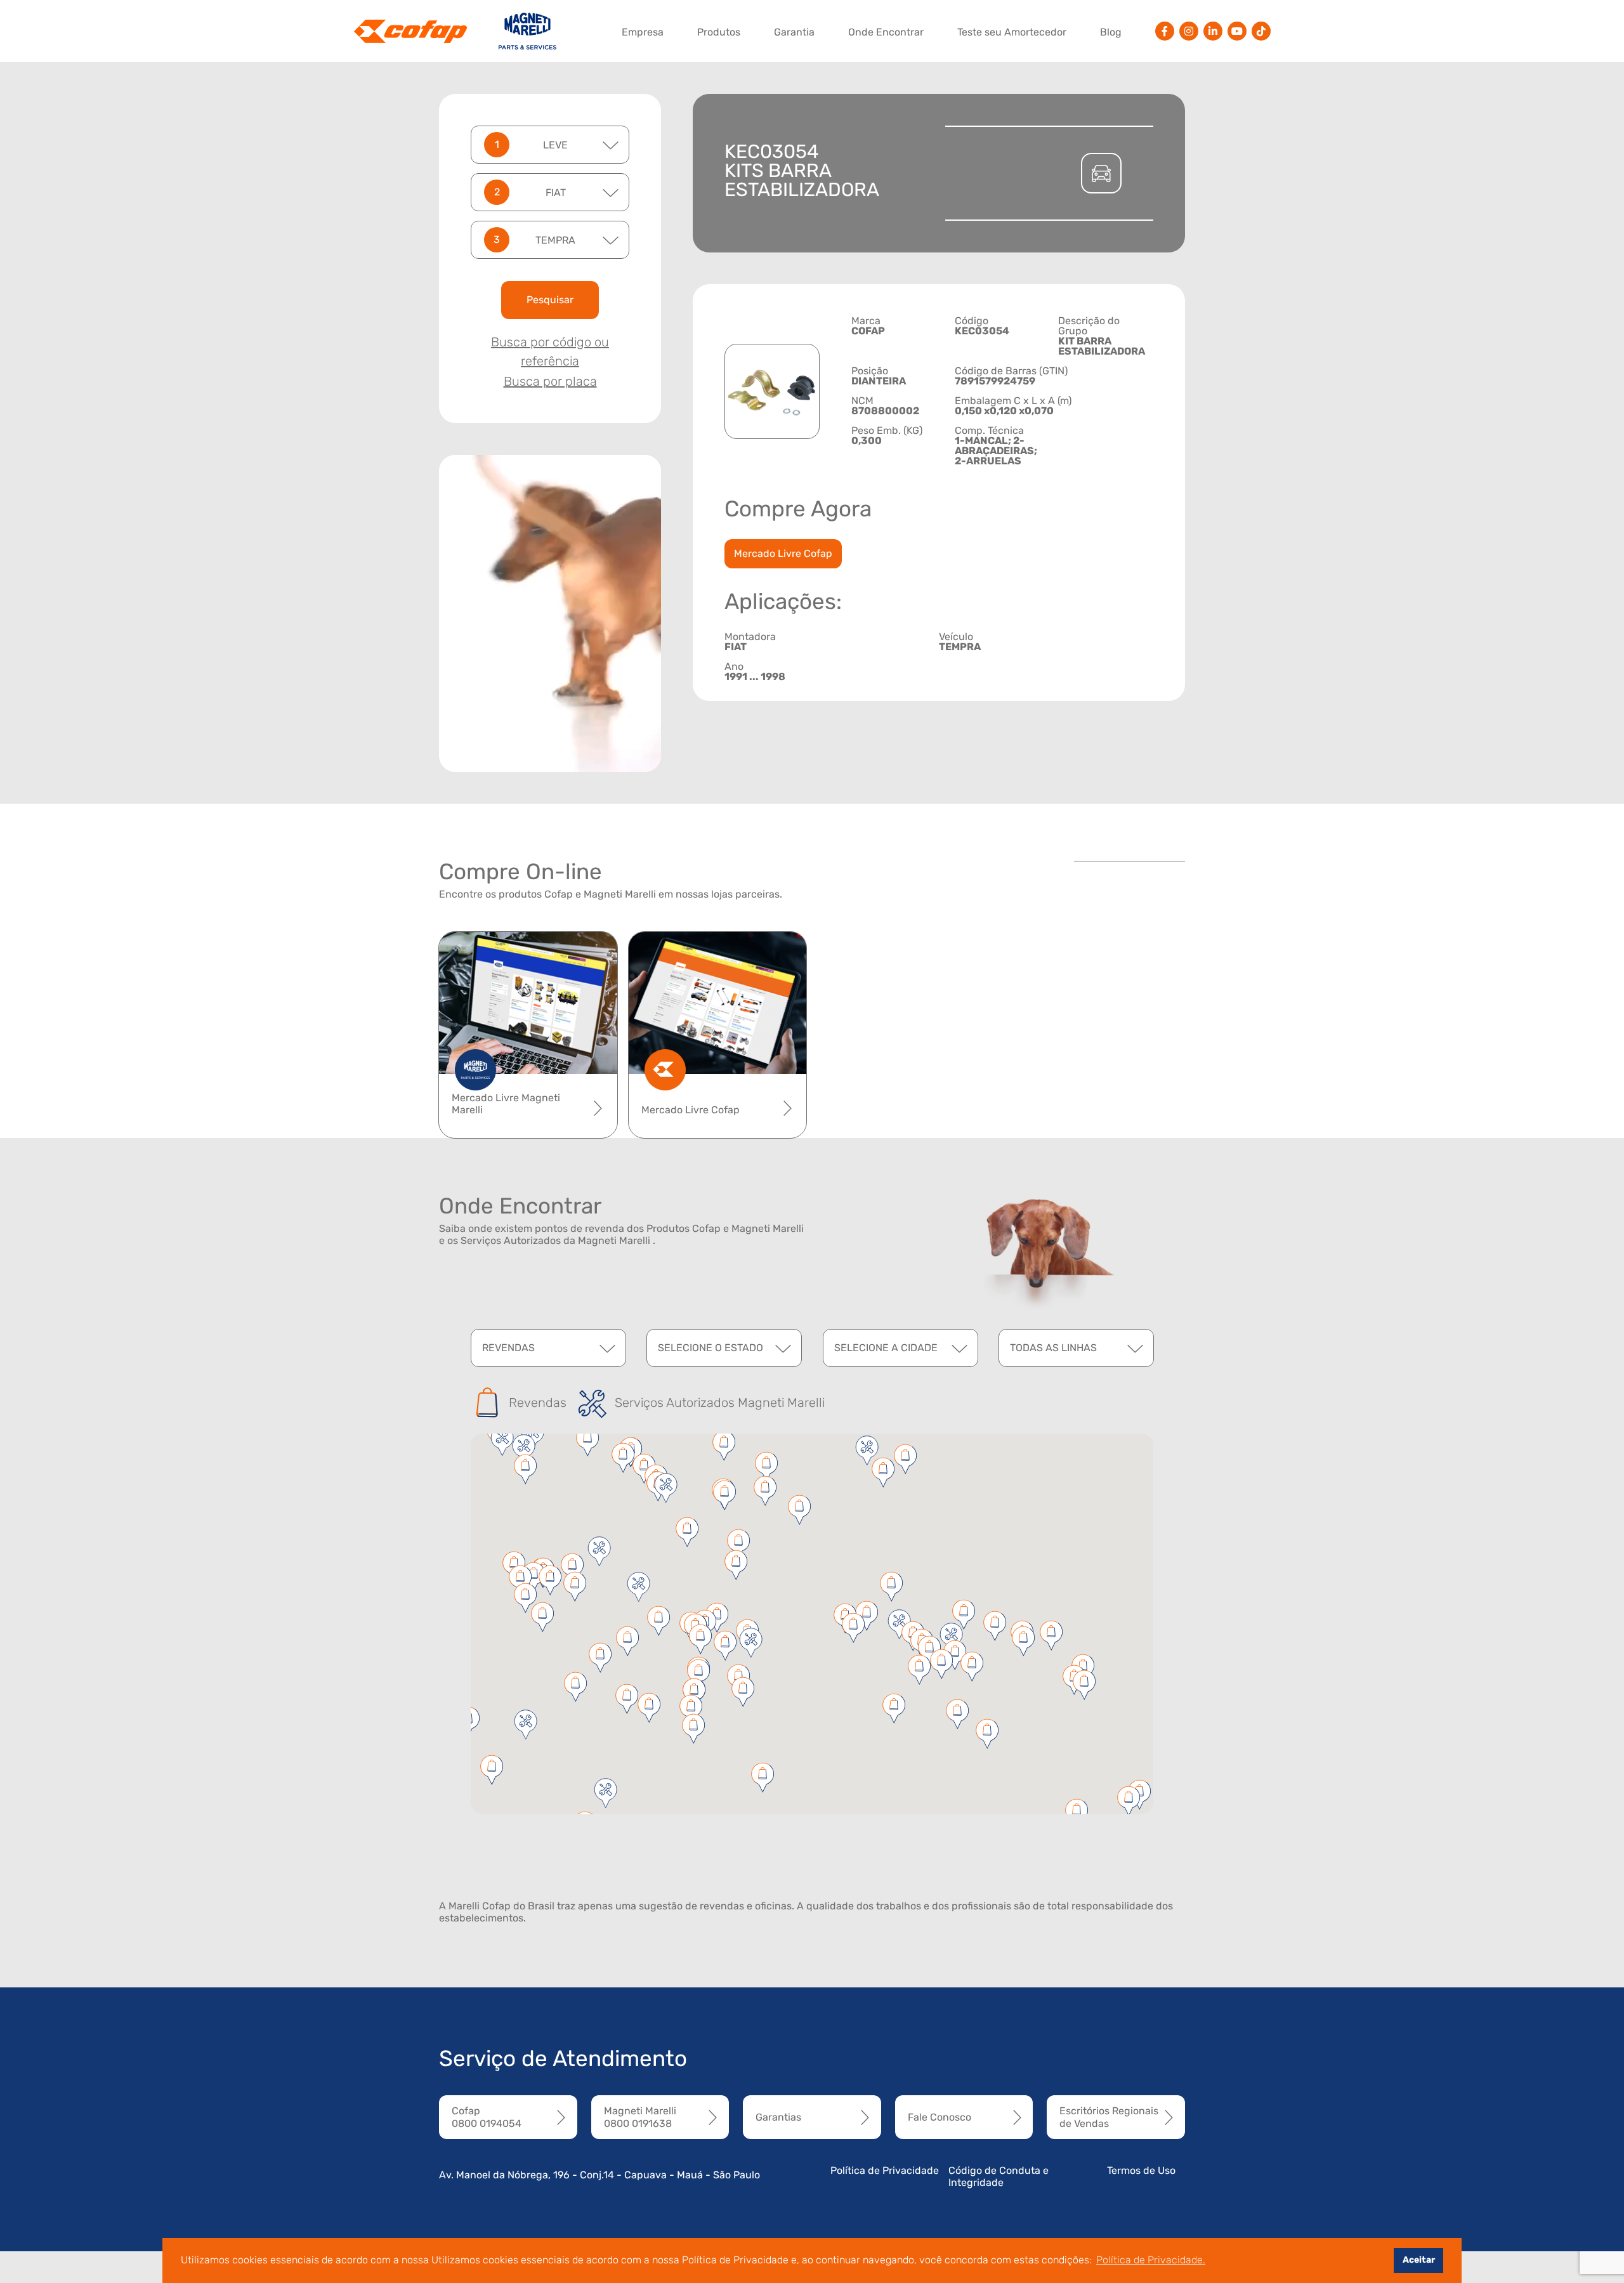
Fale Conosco (940, 2117)
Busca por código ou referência (550, 351)
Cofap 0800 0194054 (487, 2117)
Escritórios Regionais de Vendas (1109, 2117)
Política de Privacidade (885, 2170)
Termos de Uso (1141, 2170)
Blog (1111, 32)
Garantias (778, 2117)
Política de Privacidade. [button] (1151, 2260)
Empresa (643, 32)
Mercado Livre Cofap (783, 553)
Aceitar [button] (1419, 2260)
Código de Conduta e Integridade (999, 2176)
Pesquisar (550, 300)
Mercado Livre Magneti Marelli (506, 1104)
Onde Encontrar (886, 32)
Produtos (719, 32)
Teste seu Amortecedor (1012, 32)
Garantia (794, 32)
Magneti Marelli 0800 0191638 (640, 2117)
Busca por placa (550, 381)
